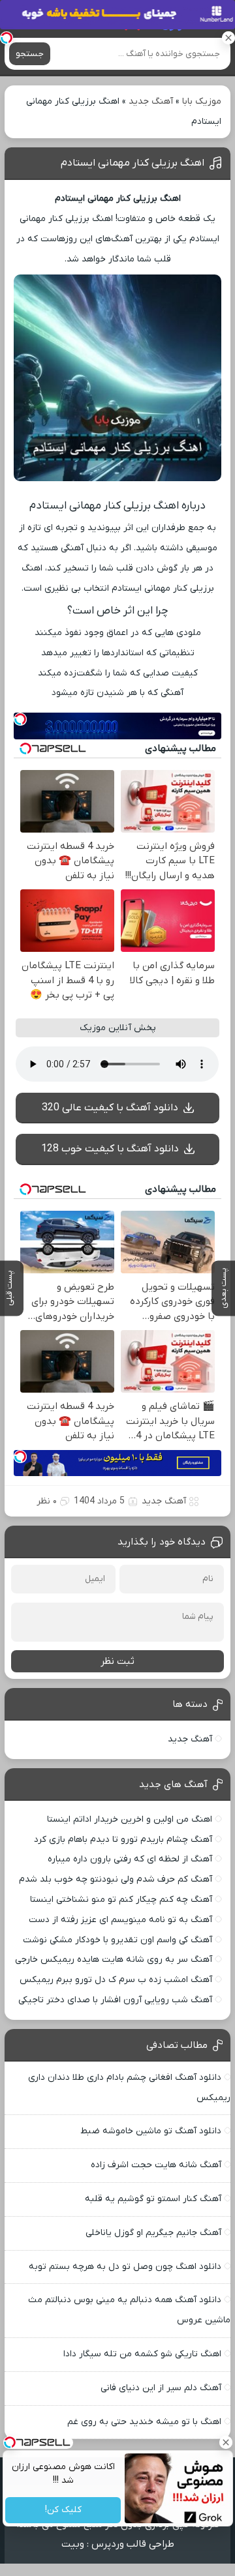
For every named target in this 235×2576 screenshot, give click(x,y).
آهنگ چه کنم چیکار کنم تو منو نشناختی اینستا (121, 1900)
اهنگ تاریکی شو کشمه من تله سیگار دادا (142, 2354)
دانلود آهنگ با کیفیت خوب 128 (110, 1149)
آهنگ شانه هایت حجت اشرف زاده (156, 2165)
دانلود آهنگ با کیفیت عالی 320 (110, 1108)
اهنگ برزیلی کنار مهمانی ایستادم (133, 163)
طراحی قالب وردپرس (133, 2544)
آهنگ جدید (151, 101)
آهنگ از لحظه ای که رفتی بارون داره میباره (130, 1859)
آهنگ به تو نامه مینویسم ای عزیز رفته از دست (120, 1920)
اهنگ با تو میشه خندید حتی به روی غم (144, 2422)
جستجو (30, 54)
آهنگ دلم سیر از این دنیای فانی (161, 2388)
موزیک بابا (202, 101)
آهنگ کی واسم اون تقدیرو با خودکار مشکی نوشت (117, 1940)
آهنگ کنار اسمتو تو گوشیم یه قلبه (153, 2199)
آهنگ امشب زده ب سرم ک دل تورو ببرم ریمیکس (116, 1980)
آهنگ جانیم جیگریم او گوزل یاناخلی (153, 2233)
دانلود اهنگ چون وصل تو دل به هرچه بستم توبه (125, 2267)
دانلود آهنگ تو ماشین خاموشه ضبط (151, 2131)
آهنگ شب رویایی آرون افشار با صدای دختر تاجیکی (115, 2000)
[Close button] (225, 2442)
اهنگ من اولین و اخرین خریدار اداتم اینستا (130, 1819)
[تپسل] (7, 38)
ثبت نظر (117, 1661)
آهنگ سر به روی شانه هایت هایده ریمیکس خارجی (114, 1960)
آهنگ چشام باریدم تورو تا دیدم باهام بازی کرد (123, 1840)
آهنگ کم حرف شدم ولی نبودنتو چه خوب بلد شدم (116, 1879)
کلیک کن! (63, 2510)
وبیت (73, 2544)
